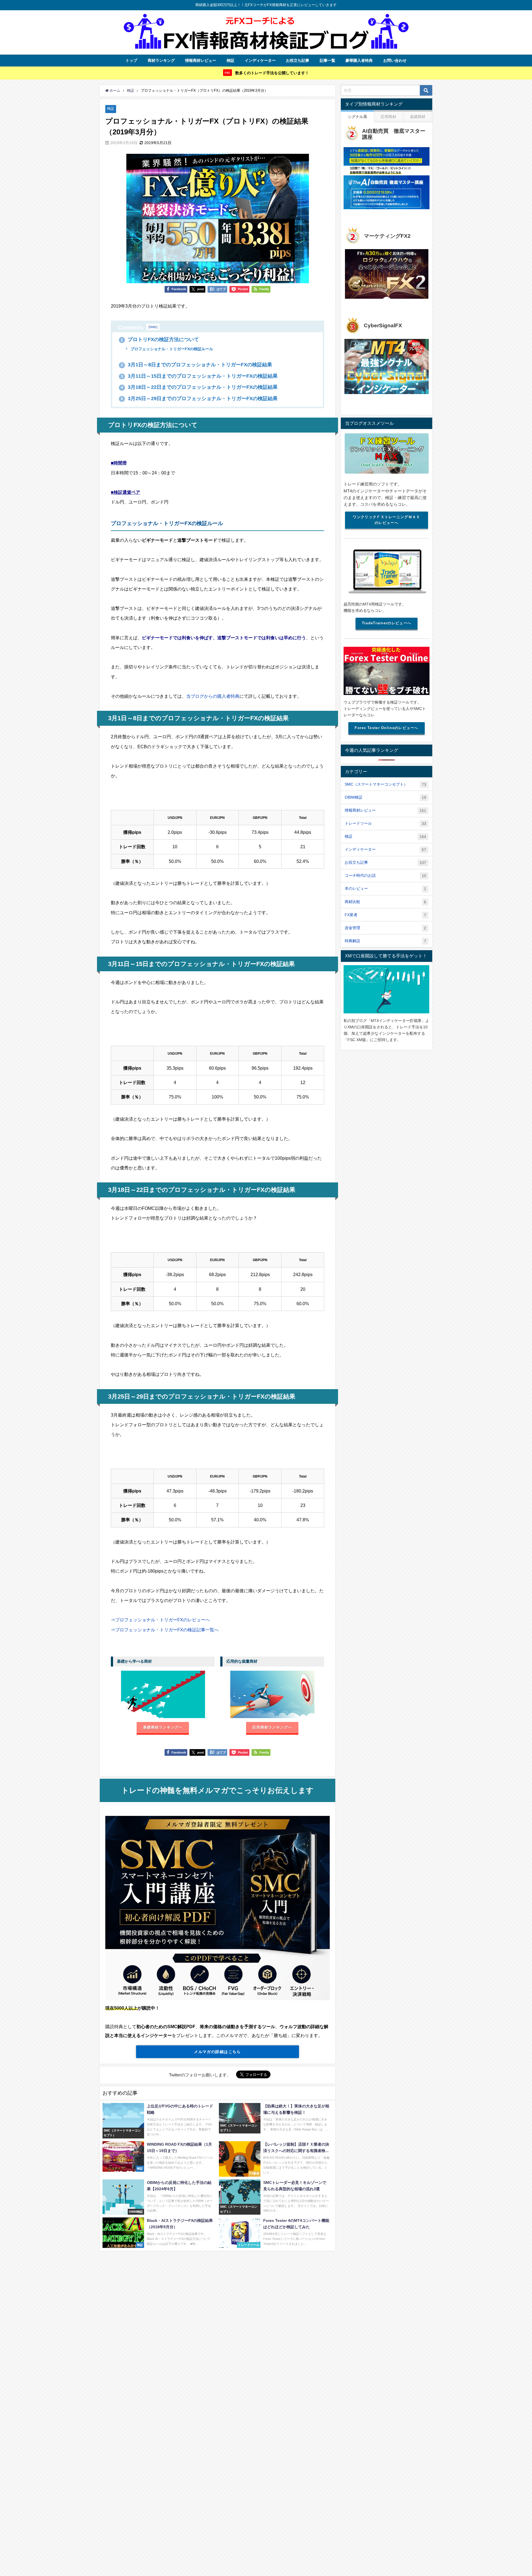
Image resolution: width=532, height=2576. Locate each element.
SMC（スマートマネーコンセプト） (385, 784)
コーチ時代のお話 (385, 876)
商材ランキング (161, 60)
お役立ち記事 (298, 60)
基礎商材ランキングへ (163, 1727)
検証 (231, 60)
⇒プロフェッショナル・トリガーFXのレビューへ (160, 1620)
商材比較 (385, 902)
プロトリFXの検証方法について (160, 339)
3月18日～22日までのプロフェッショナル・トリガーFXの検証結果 (199, 387)
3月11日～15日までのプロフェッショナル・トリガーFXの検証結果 (199, 376)
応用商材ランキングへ (272, 1727)
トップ (131, 60)
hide (153, 327)
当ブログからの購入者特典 (213, 696)
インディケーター (260, 60)
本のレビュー (385, 889)
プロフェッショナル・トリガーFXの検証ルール (171, 349)
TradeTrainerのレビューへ (387, 623)
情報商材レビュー (201, 60)
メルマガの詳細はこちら (218, 2052)
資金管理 (385, 928)
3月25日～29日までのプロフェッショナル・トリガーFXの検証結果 (199, 398)
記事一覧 (328, 60)
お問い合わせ (395, 60)
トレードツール (385, 823)
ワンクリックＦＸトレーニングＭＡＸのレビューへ (386, 520)
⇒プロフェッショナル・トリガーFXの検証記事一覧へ (165, 1630)
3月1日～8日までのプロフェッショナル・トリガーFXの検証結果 (196, 365)
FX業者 (385, 915)
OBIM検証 (385, 797)
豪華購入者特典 (359, 60)
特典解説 (385, 941)
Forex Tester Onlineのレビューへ (386, 728)
